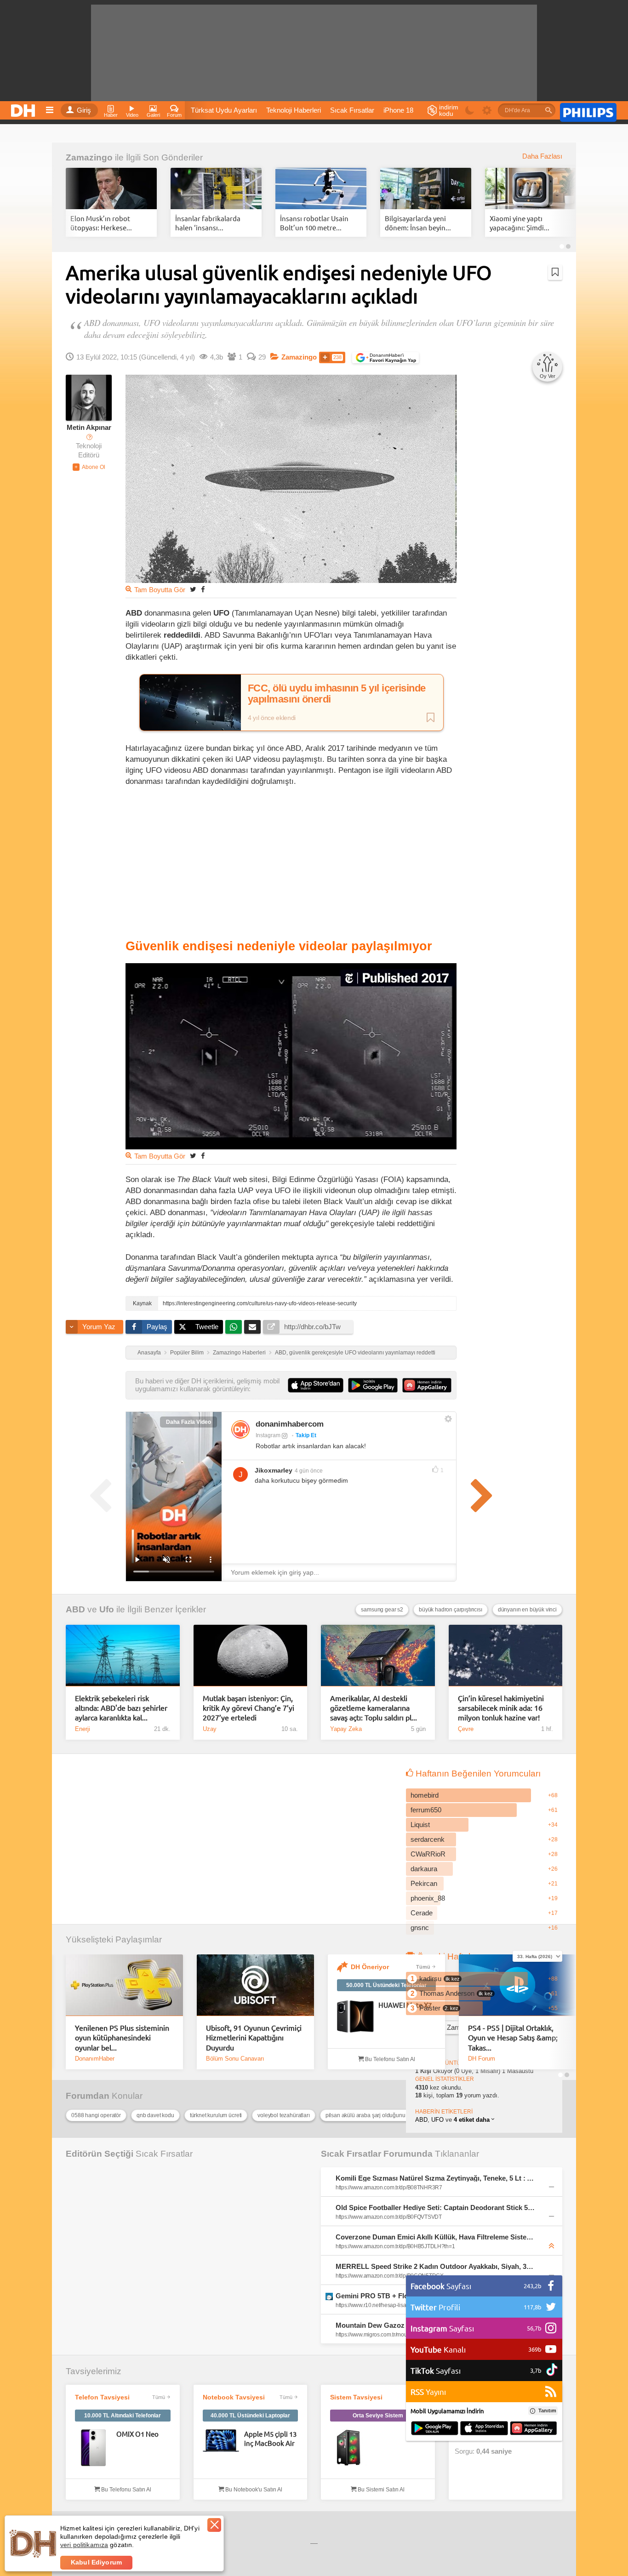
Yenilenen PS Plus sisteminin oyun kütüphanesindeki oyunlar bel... (122, 2037)
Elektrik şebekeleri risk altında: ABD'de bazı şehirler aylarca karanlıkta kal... (121, 1708)
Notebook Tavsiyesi (234, 2397)
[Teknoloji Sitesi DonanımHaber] (24, 108)
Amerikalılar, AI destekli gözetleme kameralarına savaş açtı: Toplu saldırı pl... (374, 1708)
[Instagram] (240, 1429)
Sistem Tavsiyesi (356, 2397)
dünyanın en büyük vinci (527, 1610)
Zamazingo (89, 157)
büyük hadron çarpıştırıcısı (451, 1610)
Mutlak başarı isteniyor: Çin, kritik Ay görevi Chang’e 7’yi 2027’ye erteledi (248, 1708)
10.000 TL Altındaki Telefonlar (123, 2416)
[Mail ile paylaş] (252, 1327)
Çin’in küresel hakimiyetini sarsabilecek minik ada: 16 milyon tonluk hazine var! (501, 1708)
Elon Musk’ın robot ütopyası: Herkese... (101, 223)
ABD (75, 1609)
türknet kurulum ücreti (216, 2115)
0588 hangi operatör (96, 2115)
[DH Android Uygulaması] (435, 2429)
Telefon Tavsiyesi (102, 2397)
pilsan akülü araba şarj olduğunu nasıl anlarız (376, 2115)
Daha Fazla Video (188, 1422)
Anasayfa (149, 1353)
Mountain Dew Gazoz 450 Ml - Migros (396, 2325)
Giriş (84, 110)
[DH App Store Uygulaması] (484, 2429)
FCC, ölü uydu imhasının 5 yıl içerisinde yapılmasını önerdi (337, 694)
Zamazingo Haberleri (239, 1353)
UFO (437, 2120)
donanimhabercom (290, 1424)
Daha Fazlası (542, 156)
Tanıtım (547, 2410)
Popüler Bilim (187, 1353)
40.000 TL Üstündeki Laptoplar (250, 2416)
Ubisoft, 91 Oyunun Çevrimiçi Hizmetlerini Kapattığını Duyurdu (254, 2037)
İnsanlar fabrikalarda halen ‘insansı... (208, 223)
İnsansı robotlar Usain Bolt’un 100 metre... (314, 223)
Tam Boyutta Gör (160, 590)
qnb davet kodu (155, 2115)
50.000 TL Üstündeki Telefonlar (386, 1985)
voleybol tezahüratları (283, 2115)
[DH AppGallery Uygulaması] (534, 2429)
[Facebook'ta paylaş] (203, 589)
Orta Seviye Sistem (378, 2416)
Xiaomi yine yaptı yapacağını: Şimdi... (520, 223)
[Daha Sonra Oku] (555, 272)
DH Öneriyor (370, 1967)
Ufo (107, 1609)
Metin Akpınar (89, 428)
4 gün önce (309, 1471)
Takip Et (306, 1435)
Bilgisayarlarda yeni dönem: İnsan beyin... (418, 223)
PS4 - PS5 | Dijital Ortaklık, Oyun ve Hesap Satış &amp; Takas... (513, 2037)
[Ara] (548, 110)
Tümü (423, 1967)
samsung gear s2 (382, 1610)
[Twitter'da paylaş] (193, 589)
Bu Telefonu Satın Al (389, 2059)
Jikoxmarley (274, 1470)
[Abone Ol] (89, 467)
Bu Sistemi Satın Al (380, 2490)
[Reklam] (588, 111)
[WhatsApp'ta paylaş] (234, 1327)
